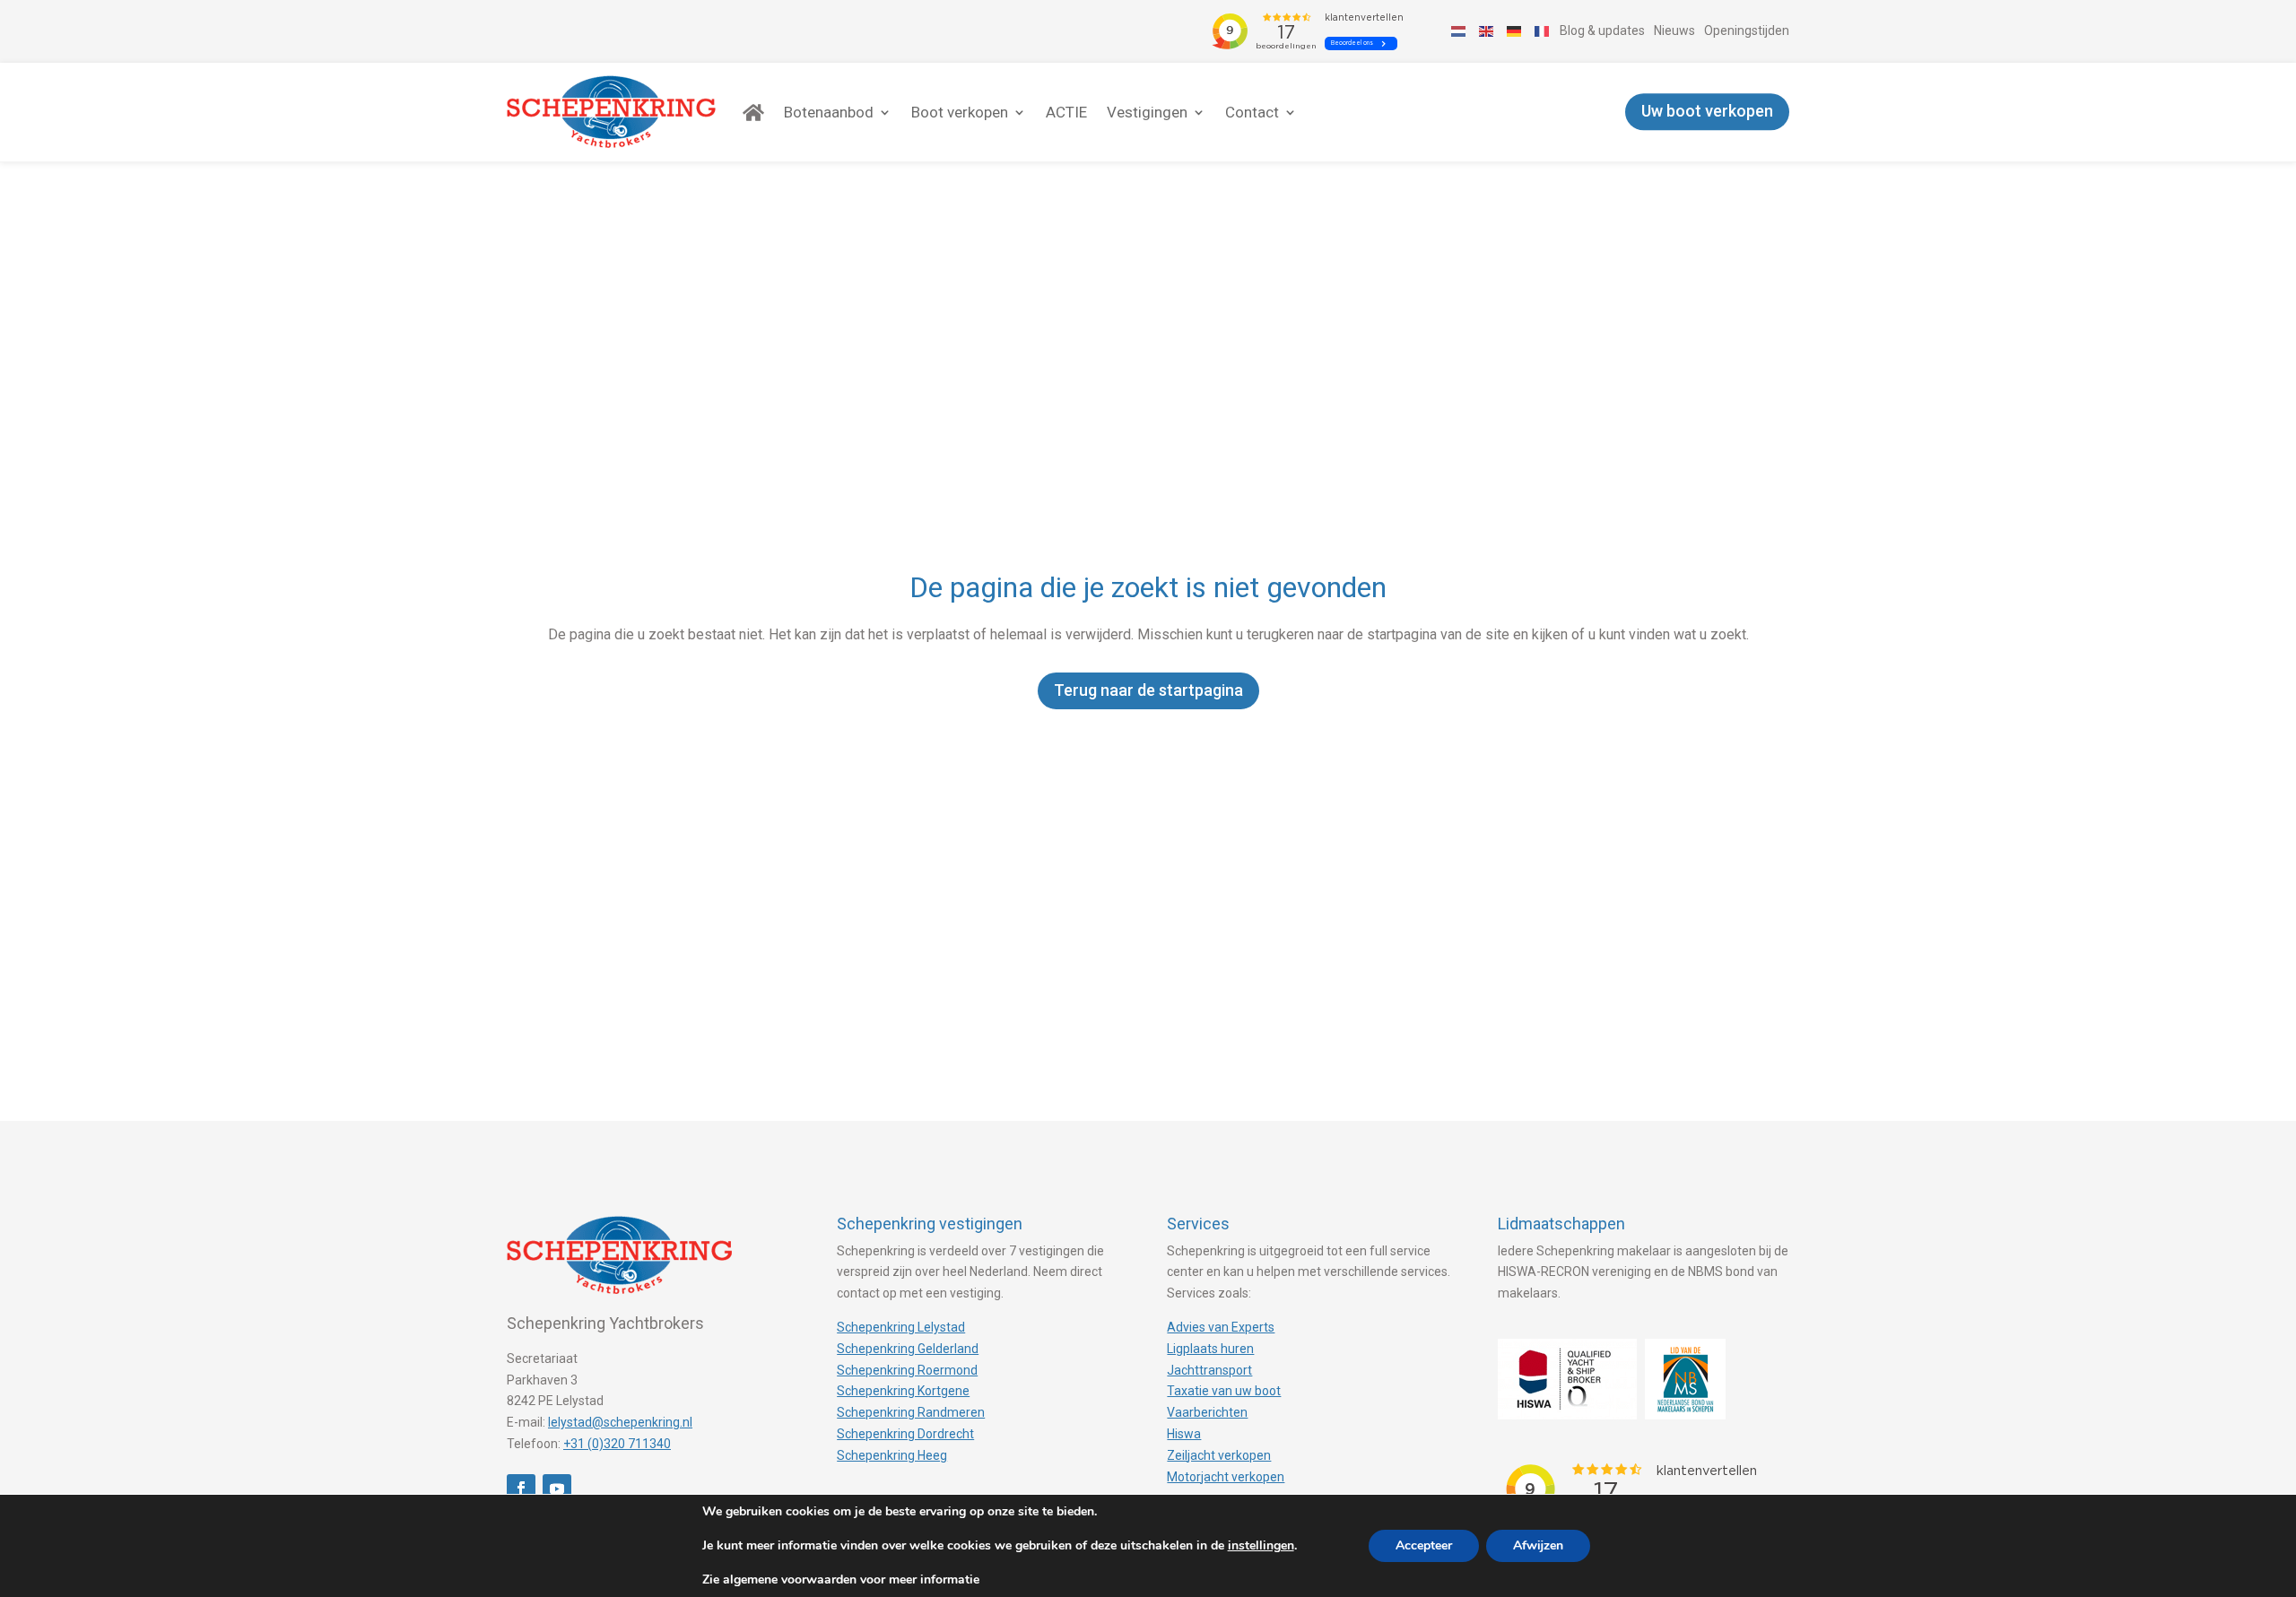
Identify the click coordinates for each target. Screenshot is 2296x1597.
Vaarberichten (1207, 1412)
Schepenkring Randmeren (911, 1412)
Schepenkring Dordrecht (905, 1434)
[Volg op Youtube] (557, 1489)
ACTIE (1066, 112)
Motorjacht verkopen (1226, 1477)
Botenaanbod (829, 112)
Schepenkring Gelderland (908, 1349)
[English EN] (1487, 30)
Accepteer (1424, 1545)
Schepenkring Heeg (892, 1455)
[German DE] (1515, 30)
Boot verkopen (960, 112)
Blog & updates (1602, 30)
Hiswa (1184, 1434)
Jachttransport (1209, 1370)
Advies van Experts (1221, 1327)
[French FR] (1543, 30)
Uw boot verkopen (1707, 112)
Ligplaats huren (1210, 1349)
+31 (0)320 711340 (617, 1444)
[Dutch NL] (1459, 30)
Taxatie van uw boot (1224, 1391)
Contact (1252, 112)
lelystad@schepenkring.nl (620, 1422)
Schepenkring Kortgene (903, 1391)
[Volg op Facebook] (521, 1489)
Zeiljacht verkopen (1219, 1455)
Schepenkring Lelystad (901, 1327)
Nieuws (1674, 30)
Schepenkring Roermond (907, 1370)
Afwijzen (1538, 1545)
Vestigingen (1147, 112)
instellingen (1261, 1546)
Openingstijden (1747, 30)
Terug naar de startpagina (1148, 690)
